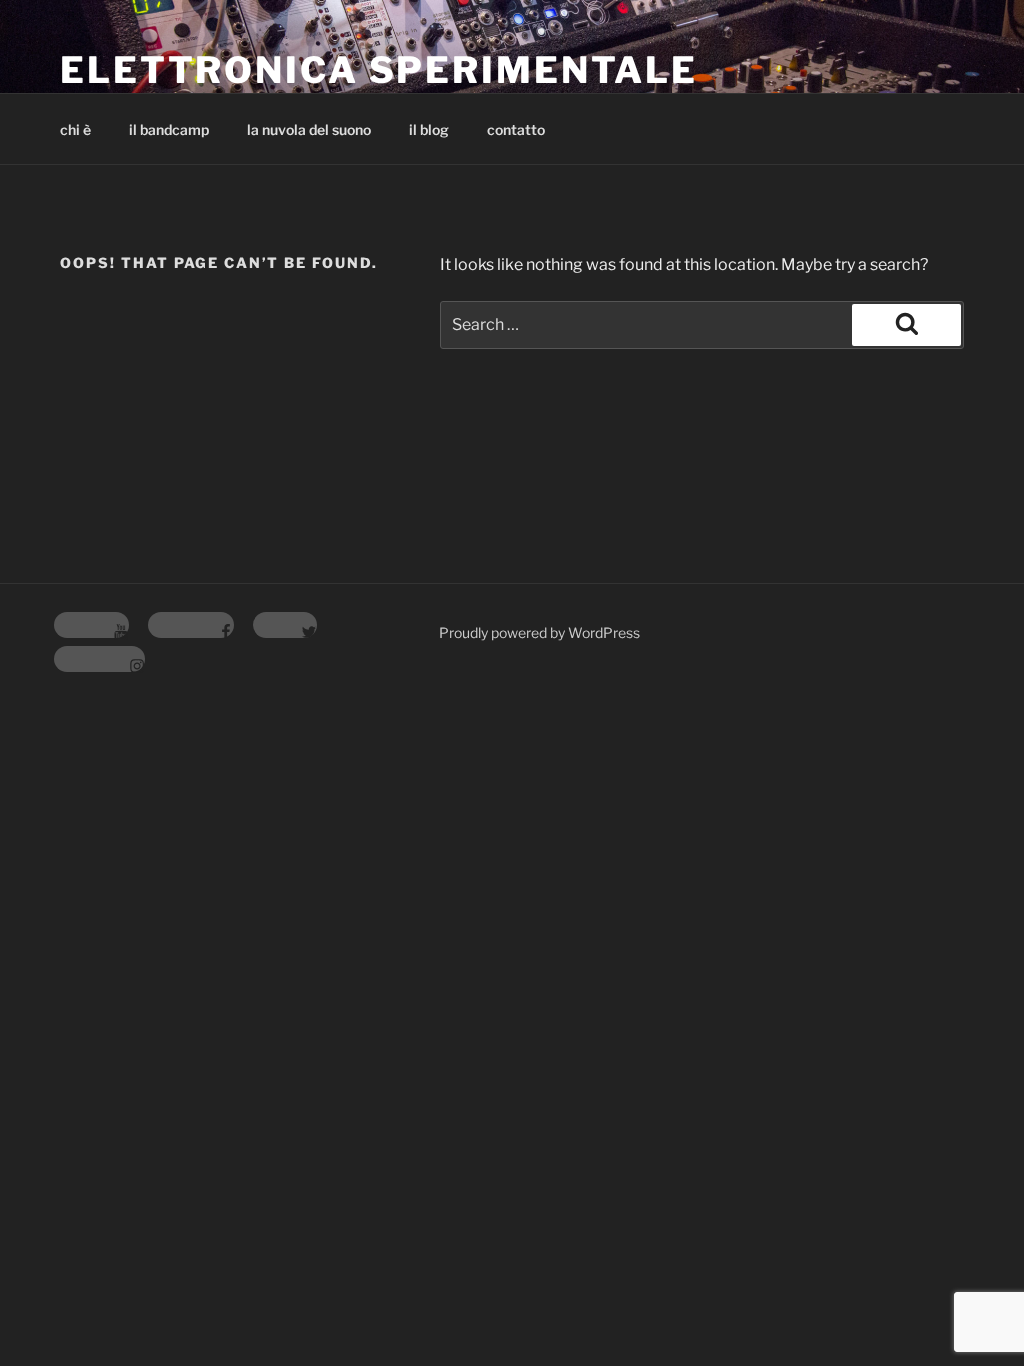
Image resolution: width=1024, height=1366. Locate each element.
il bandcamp (169, 129)
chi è (75, 129)
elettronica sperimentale (379, 70)
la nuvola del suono (309, 129)
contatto (516, 129)
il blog (429, 129)
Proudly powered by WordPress (539, 632)
